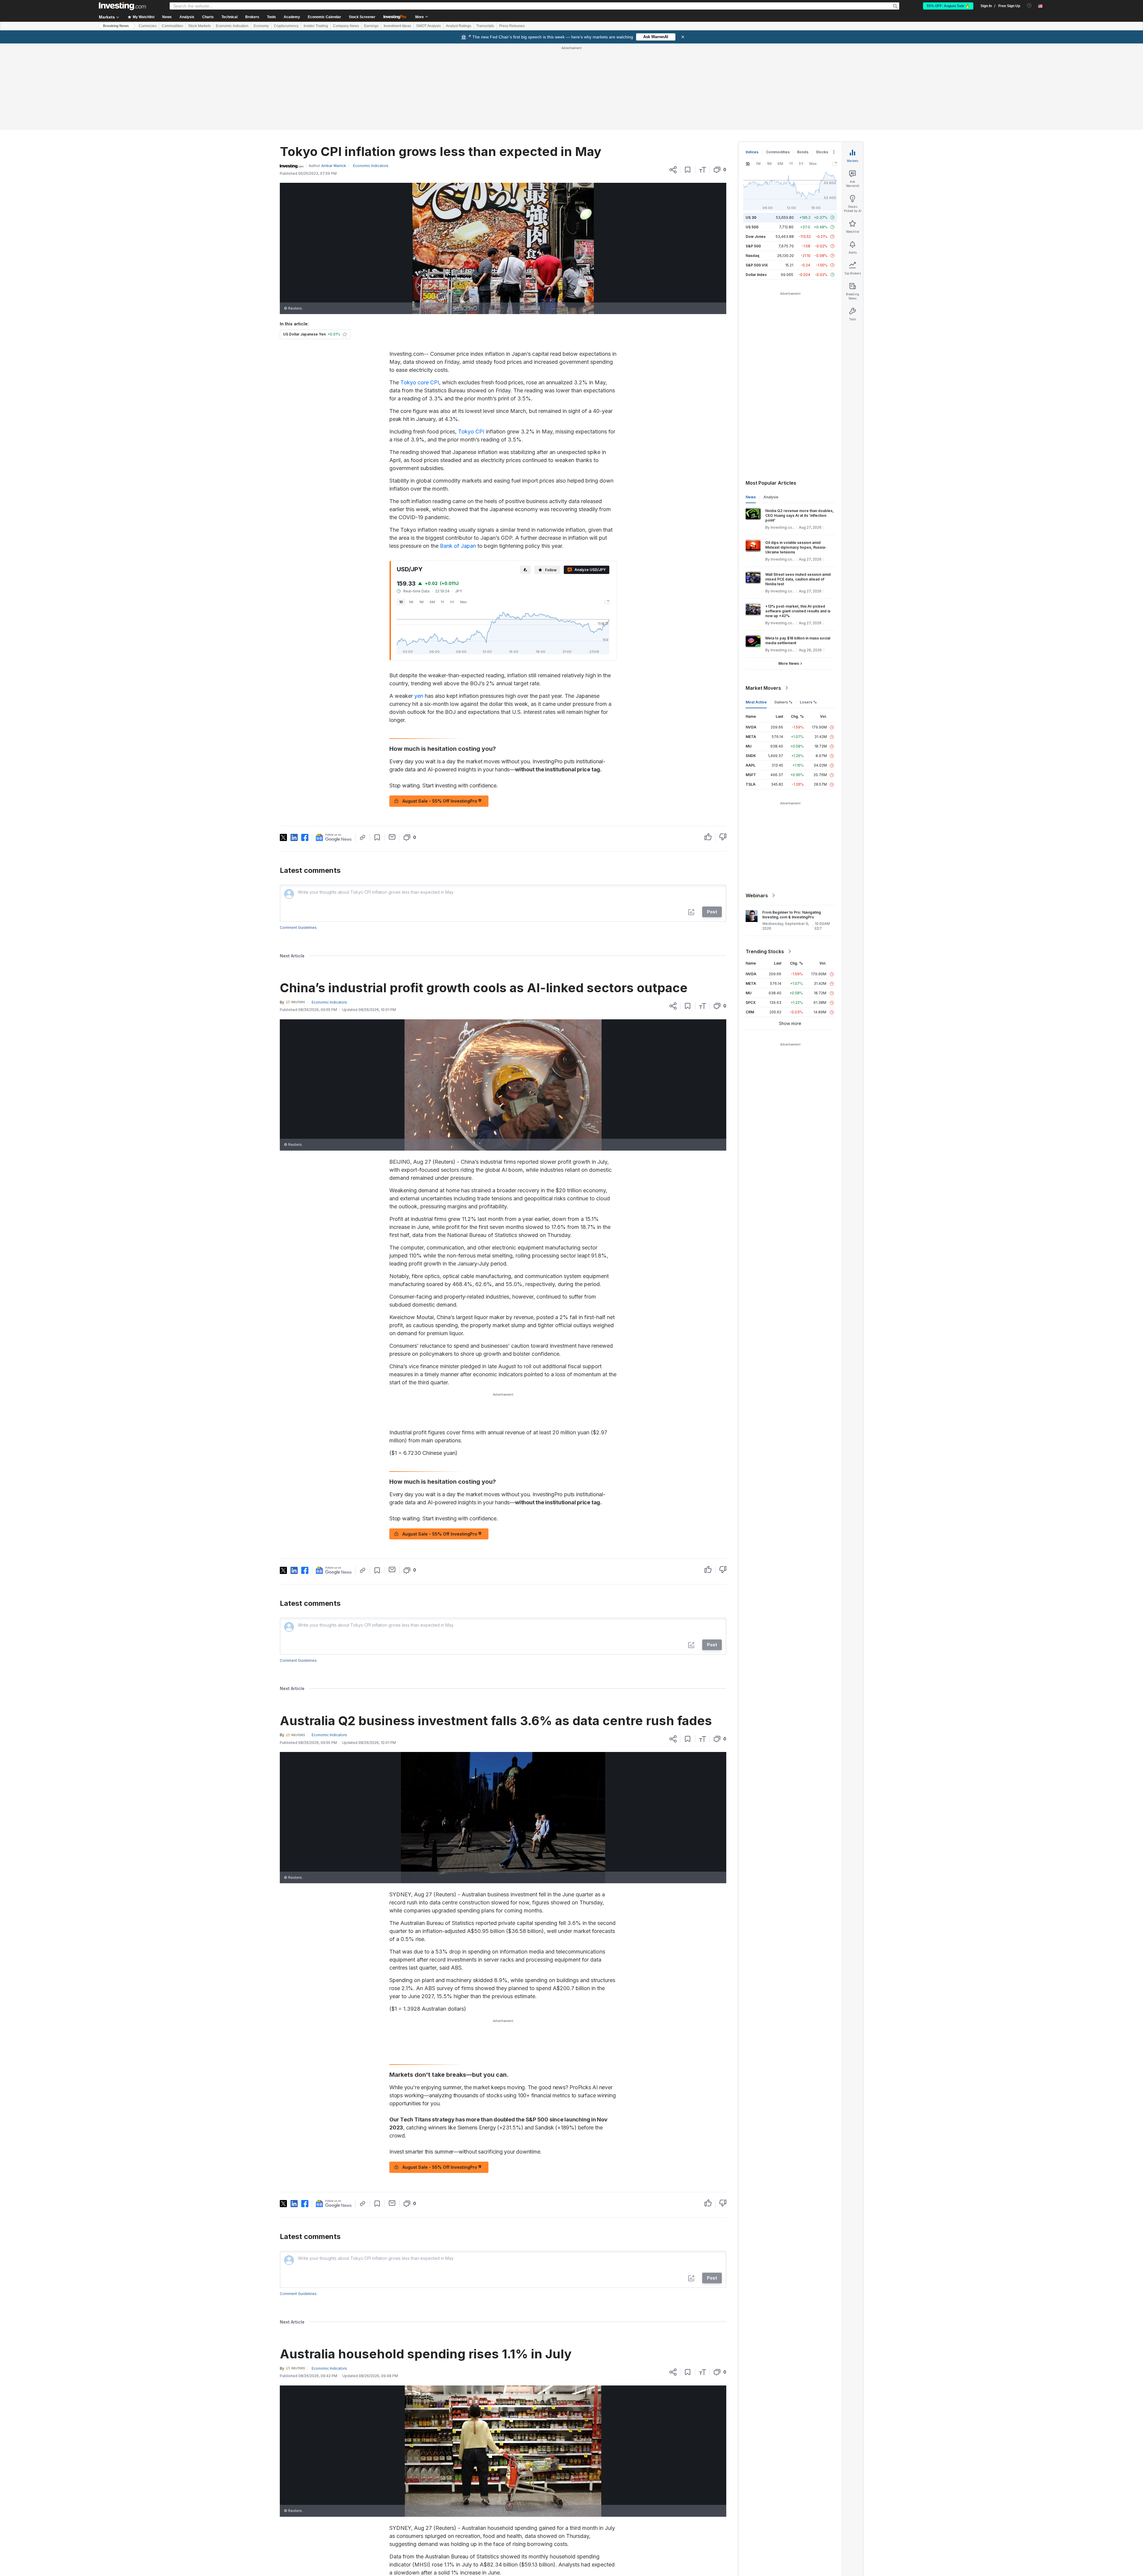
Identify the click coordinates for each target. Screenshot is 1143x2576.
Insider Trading (316, 26)
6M (432, 516)
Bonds (803, 66)
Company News (346, 26)
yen (419, 610)
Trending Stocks (765, 865)
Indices (752, 66)
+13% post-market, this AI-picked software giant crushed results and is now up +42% (798, 525)
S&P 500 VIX (757, 179)
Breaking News (116, 26)
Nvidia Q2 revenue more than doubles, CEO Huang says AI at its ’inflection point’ (800, 429)
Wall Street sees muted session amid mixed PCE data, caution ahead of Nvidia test (798, 493)
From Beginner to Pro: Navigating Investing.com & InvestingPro (792, 829)
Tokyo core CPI (420, 296)
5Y (452, 516)
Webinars (757, 809)
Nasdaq (752, 170)
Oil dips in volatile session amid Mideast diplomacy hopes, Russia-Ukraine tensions (796, 461)
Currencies (148, 26)
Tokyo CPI (471, 345)
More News (789, 577)
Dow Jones (756, 150)
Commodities (172, 26)
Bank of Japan (458, 460)
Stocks (822, 66)
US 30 (751, 131)
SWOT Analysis (428, 26)
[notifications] (1029, 6)
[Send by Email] (392, 751)
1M (421, 516)
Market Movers (763, 602)
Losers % (808, 616)
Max (463, 516)
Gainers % (783, 616)
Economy (261, 26)
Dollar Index (756, 189)
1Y (442, 516)
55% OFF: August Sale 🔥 (948, 6)
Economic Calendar (324, 17)
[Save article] (688, 84)
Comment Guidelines (298, 841)
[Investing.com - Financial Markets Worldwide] (122, 6)
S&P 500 (753, 160)
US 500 (752, 141)
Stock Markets (199, 26)
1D (401, 516)
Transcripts (485, 26)
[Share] (673, 84)
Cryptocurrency (286, 26)
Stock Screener (362, 17)
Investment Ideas (397, 26)
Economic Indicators (232, 26)
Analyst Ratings (459, 26)
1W (411, 516)
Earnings (371, 26)
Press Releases (512, 26)
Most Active (756, 616)
